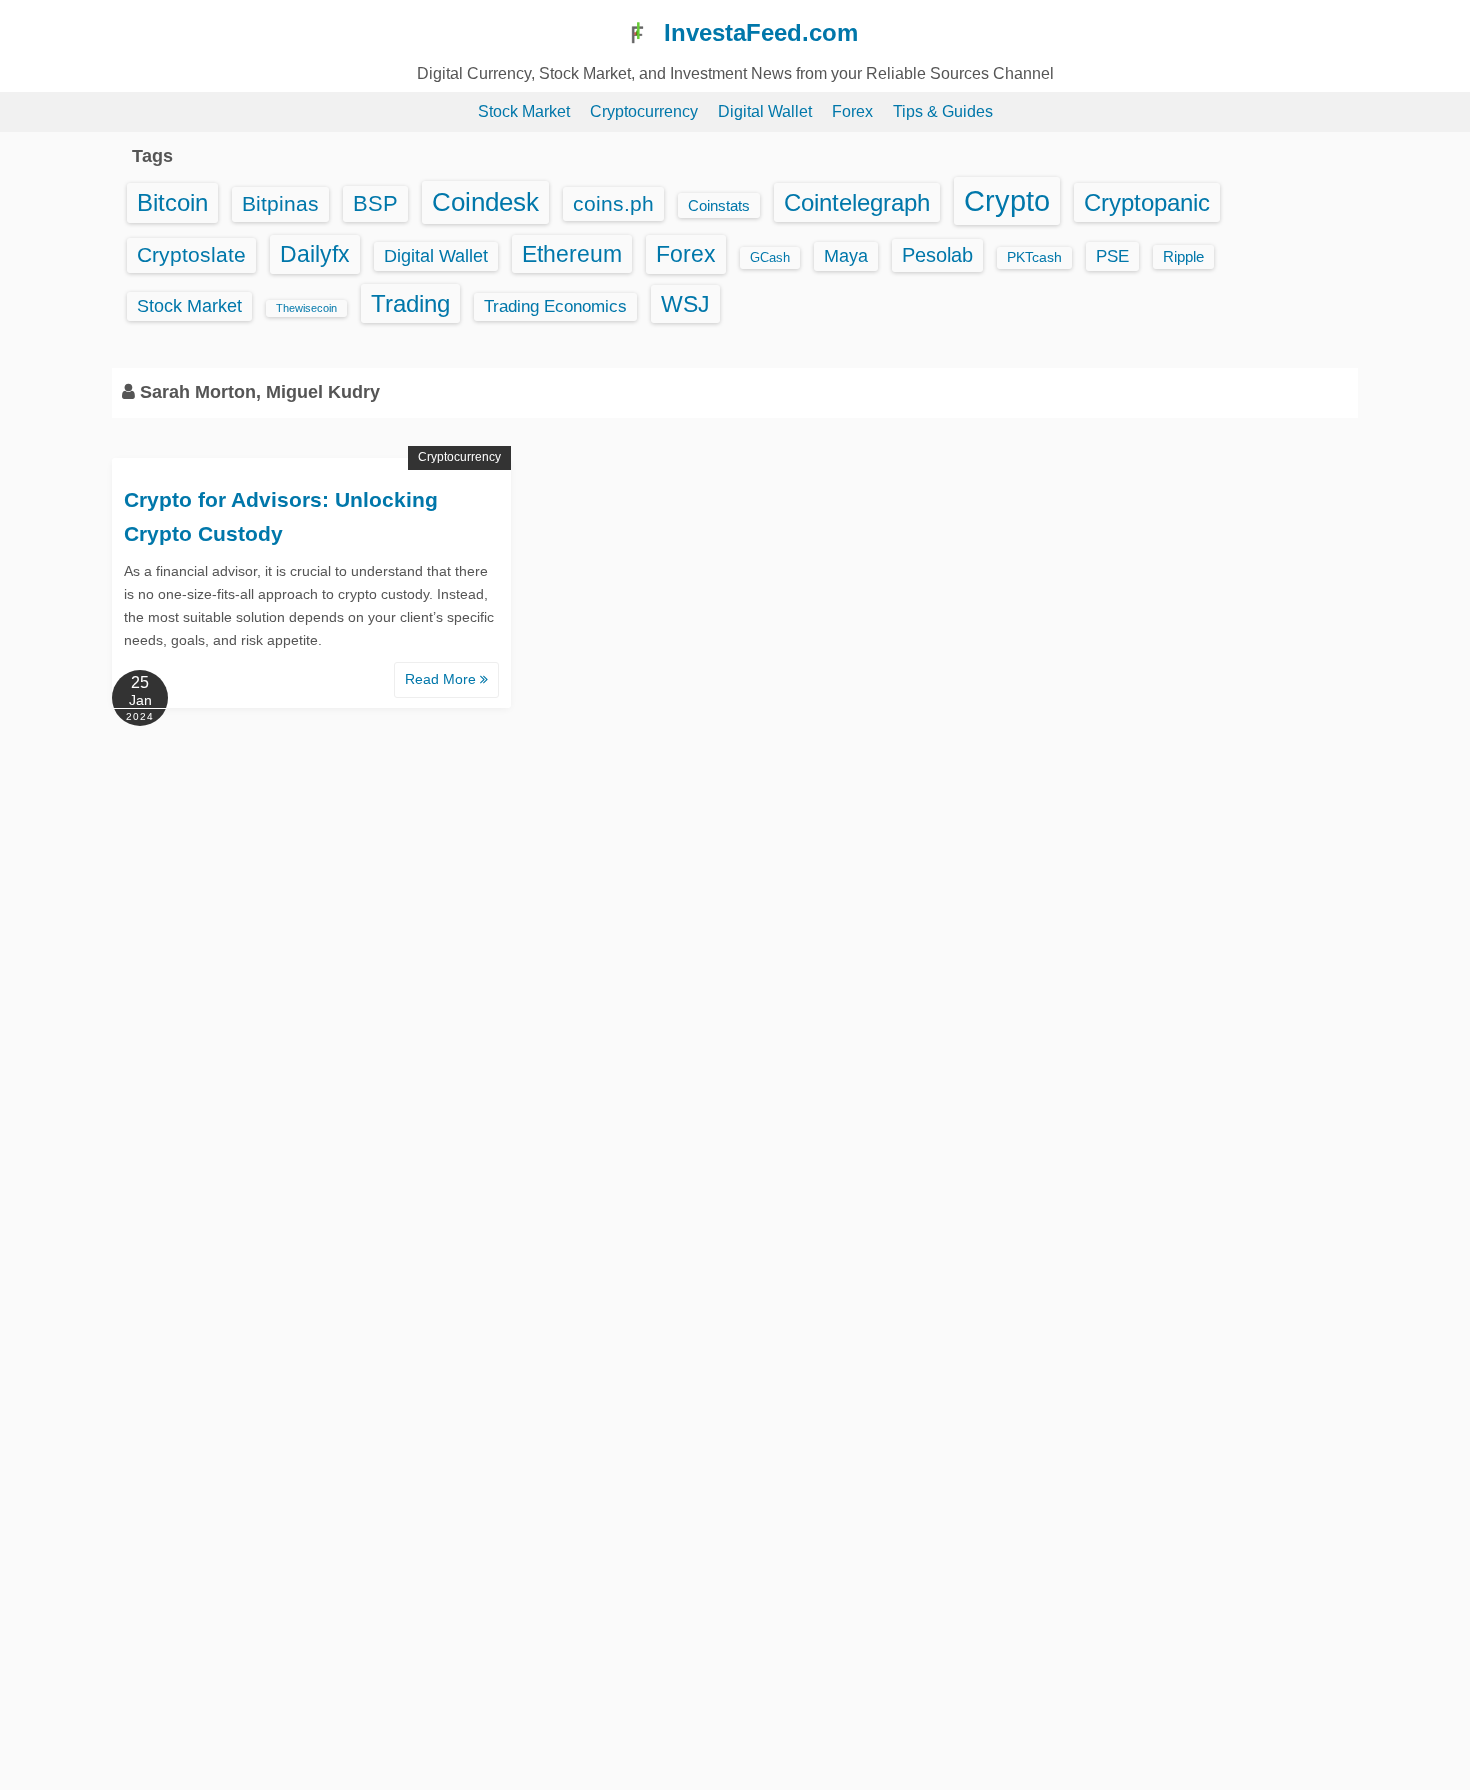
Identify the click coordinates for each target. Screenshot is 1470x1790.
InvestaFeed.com (761, 32)
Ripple (1183, 257)
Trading (410, 303)
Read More (442, 679)
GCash (770, 257)
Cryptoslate (191, 254)
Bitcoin (172, 202)
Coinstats (719, 205)
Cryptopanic (1147, 202)
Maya (846, 256)
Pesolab (937, 255)
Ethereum (572, 254)
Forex (852, 111)
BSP (375, 203)
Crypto (1007, 200)
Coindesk (485, 202)
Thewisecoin (306, 308)
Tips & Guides (943, 111)
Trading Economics (555, 306)
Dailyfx (315, 254)
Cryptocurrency (644, 111)
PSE (1112, 256)
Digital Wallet (765, 111)
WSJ (685, 304)
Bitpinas (280, 204)
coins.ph (613, 203)
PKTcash (1034, 257)
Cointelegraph (857, 202)
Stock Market (524, 111)
